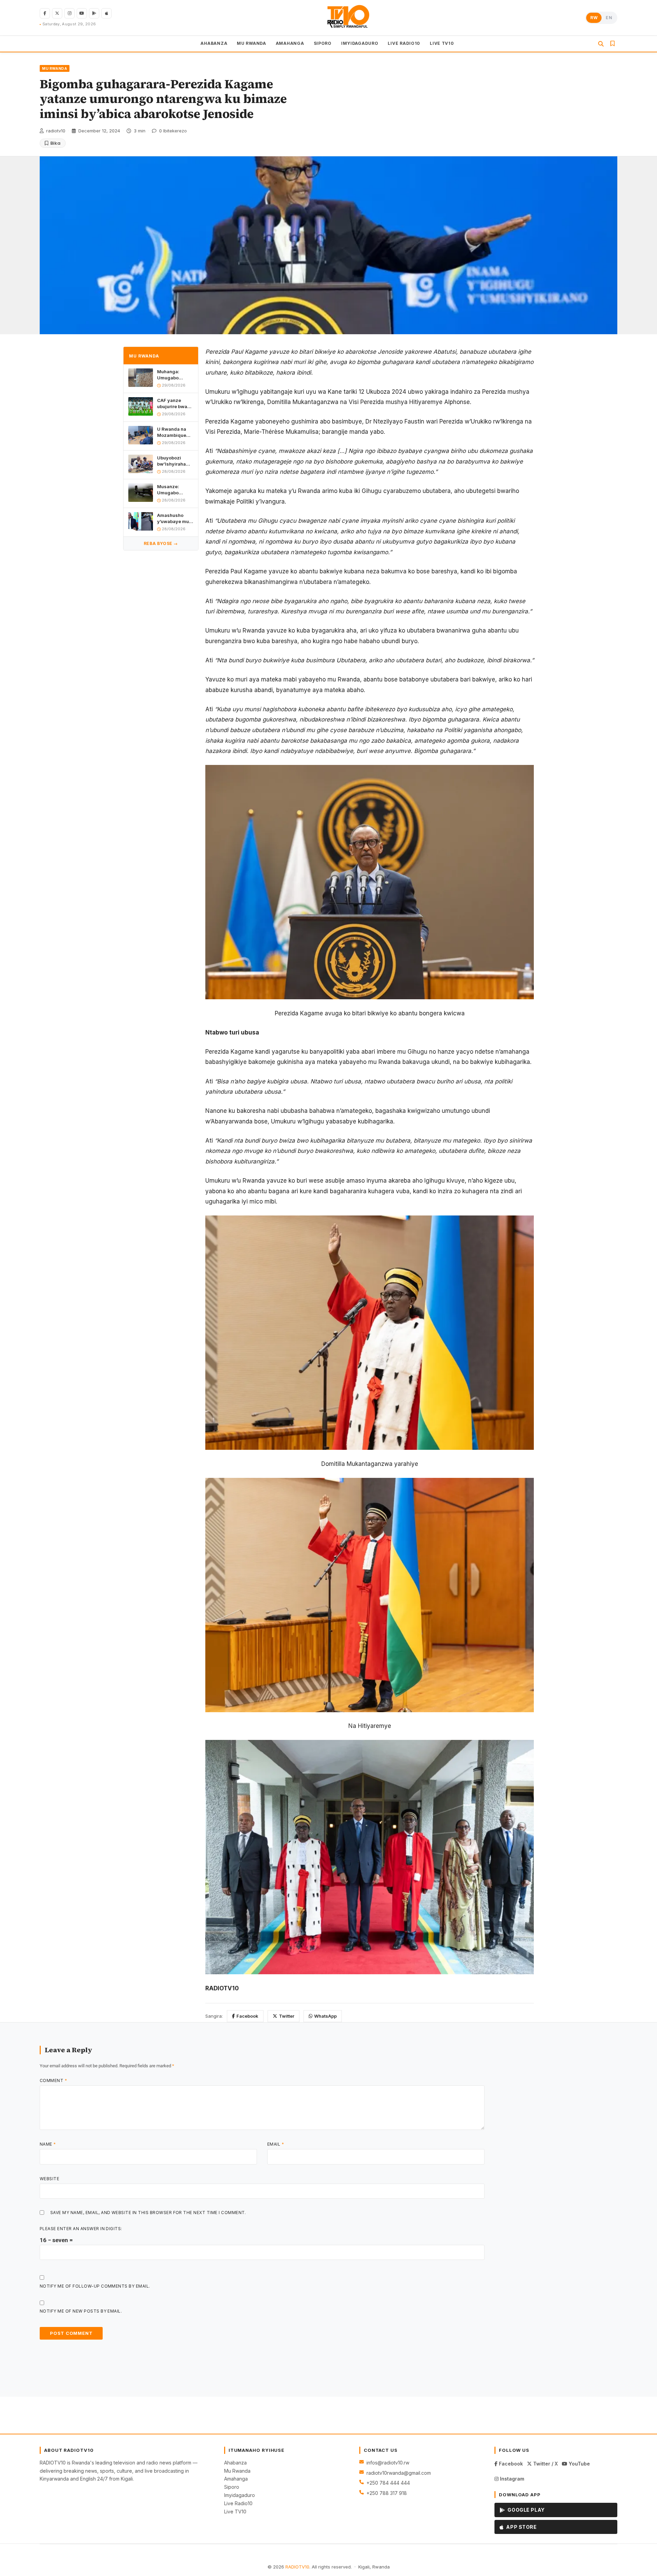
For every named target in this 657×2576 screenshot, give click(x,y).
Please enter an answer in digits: (81, 2229)
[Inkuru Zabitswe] (613, 44)
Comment (53, 2080)
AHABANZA (214, 43)
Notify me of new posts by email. (81, 2311)
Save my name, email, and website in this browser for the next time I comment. (148, 2213)
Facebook (247, 2016)
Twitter (287, 2016)
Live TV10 (235, 2512)
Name (48, 2144)
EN (609, 18)
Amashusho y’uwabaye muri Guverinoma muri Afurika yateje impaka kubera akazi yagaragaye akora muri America (175, 518)
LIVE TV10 (442, 43)
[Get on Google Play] (94, 13)
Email (276, 2144)
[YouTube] (82, 13)
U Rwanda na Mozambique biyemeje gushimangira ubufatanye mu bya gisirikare (173, 432)
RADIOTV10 (297, 2567)
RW (594, 18)
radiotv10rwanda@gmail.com (399, 2473)
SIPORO (323, 43)
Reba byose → (161, 543)
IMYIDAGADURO (360, 43)
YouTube (579, 2464)
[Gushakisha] (601, 44)
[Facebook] (45, 13)
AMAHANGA (290, 43)
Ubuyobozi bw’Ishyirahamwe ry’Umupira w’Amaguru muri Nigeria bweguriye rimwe (175, 461)
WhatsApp (325, 2016)
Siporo (232, 2487)
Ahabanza (235, 2463)
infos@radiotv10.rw (388, 2463)
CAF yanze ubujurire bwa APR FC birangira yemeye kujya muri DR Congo (173, 404)
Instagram (511, 2479)
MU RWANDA (251, 43)
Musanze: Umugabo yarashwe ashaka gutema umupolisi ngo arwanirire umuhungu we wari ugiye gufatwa (174, 490)
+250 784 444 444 (388, 2483)
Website (49, 2179)
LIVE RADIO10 (404, 43)
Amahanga (236, 2479)
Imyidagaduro (240, 2495)
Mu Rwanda (237, 2471)
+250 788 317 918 (387, 2493)
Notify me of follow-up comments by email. (95, 2286)
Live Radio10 (238, 2503)
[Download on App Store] (106, 13)
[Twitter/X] (57, 13)
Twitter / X (545, 2464)
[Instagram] (69, 13)
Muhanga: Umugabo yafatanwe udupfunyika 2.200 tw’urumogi (171, 375)
